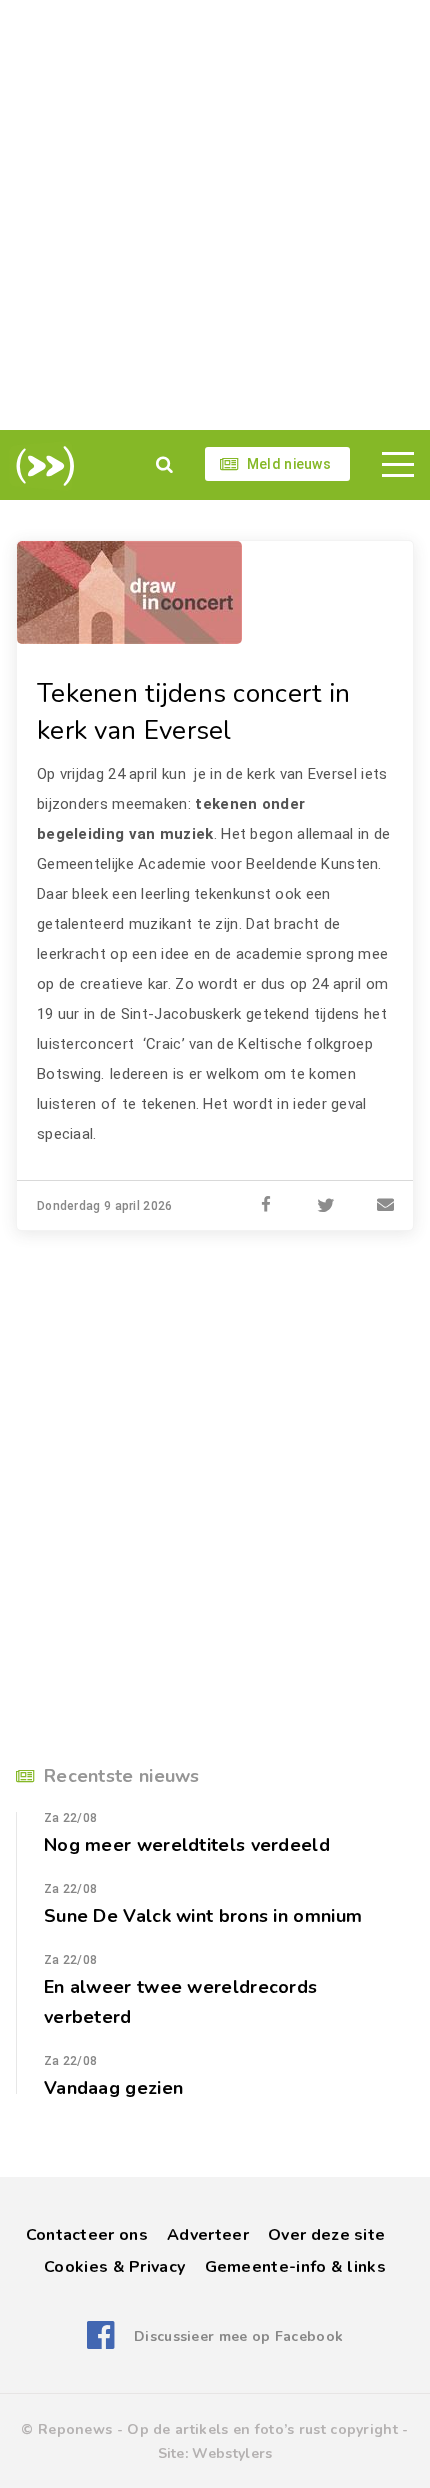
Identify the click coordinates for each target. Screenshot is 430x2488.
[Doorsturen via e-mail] (386, 1206)
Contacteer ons (87, 2235)
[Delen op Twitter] (326, 1206)
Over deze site (326, 2235)
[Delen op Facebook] (266, 1206)
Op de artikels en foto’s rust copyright (262, 2429)
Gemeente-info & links (295, 2267)
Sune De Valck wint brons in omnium (203, 1916)
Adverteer (208, 2235)
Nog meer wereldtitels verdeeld (187, 1845)
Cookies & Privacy (114, 2267)
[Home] (41, 466)
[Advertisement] (215, 215)
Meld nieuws (289, 464)
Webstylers (232, 2453)
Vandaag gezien (113, 2088)
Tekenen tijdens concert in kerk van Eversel (194, 712)
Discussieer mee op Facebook (238, 2336)
